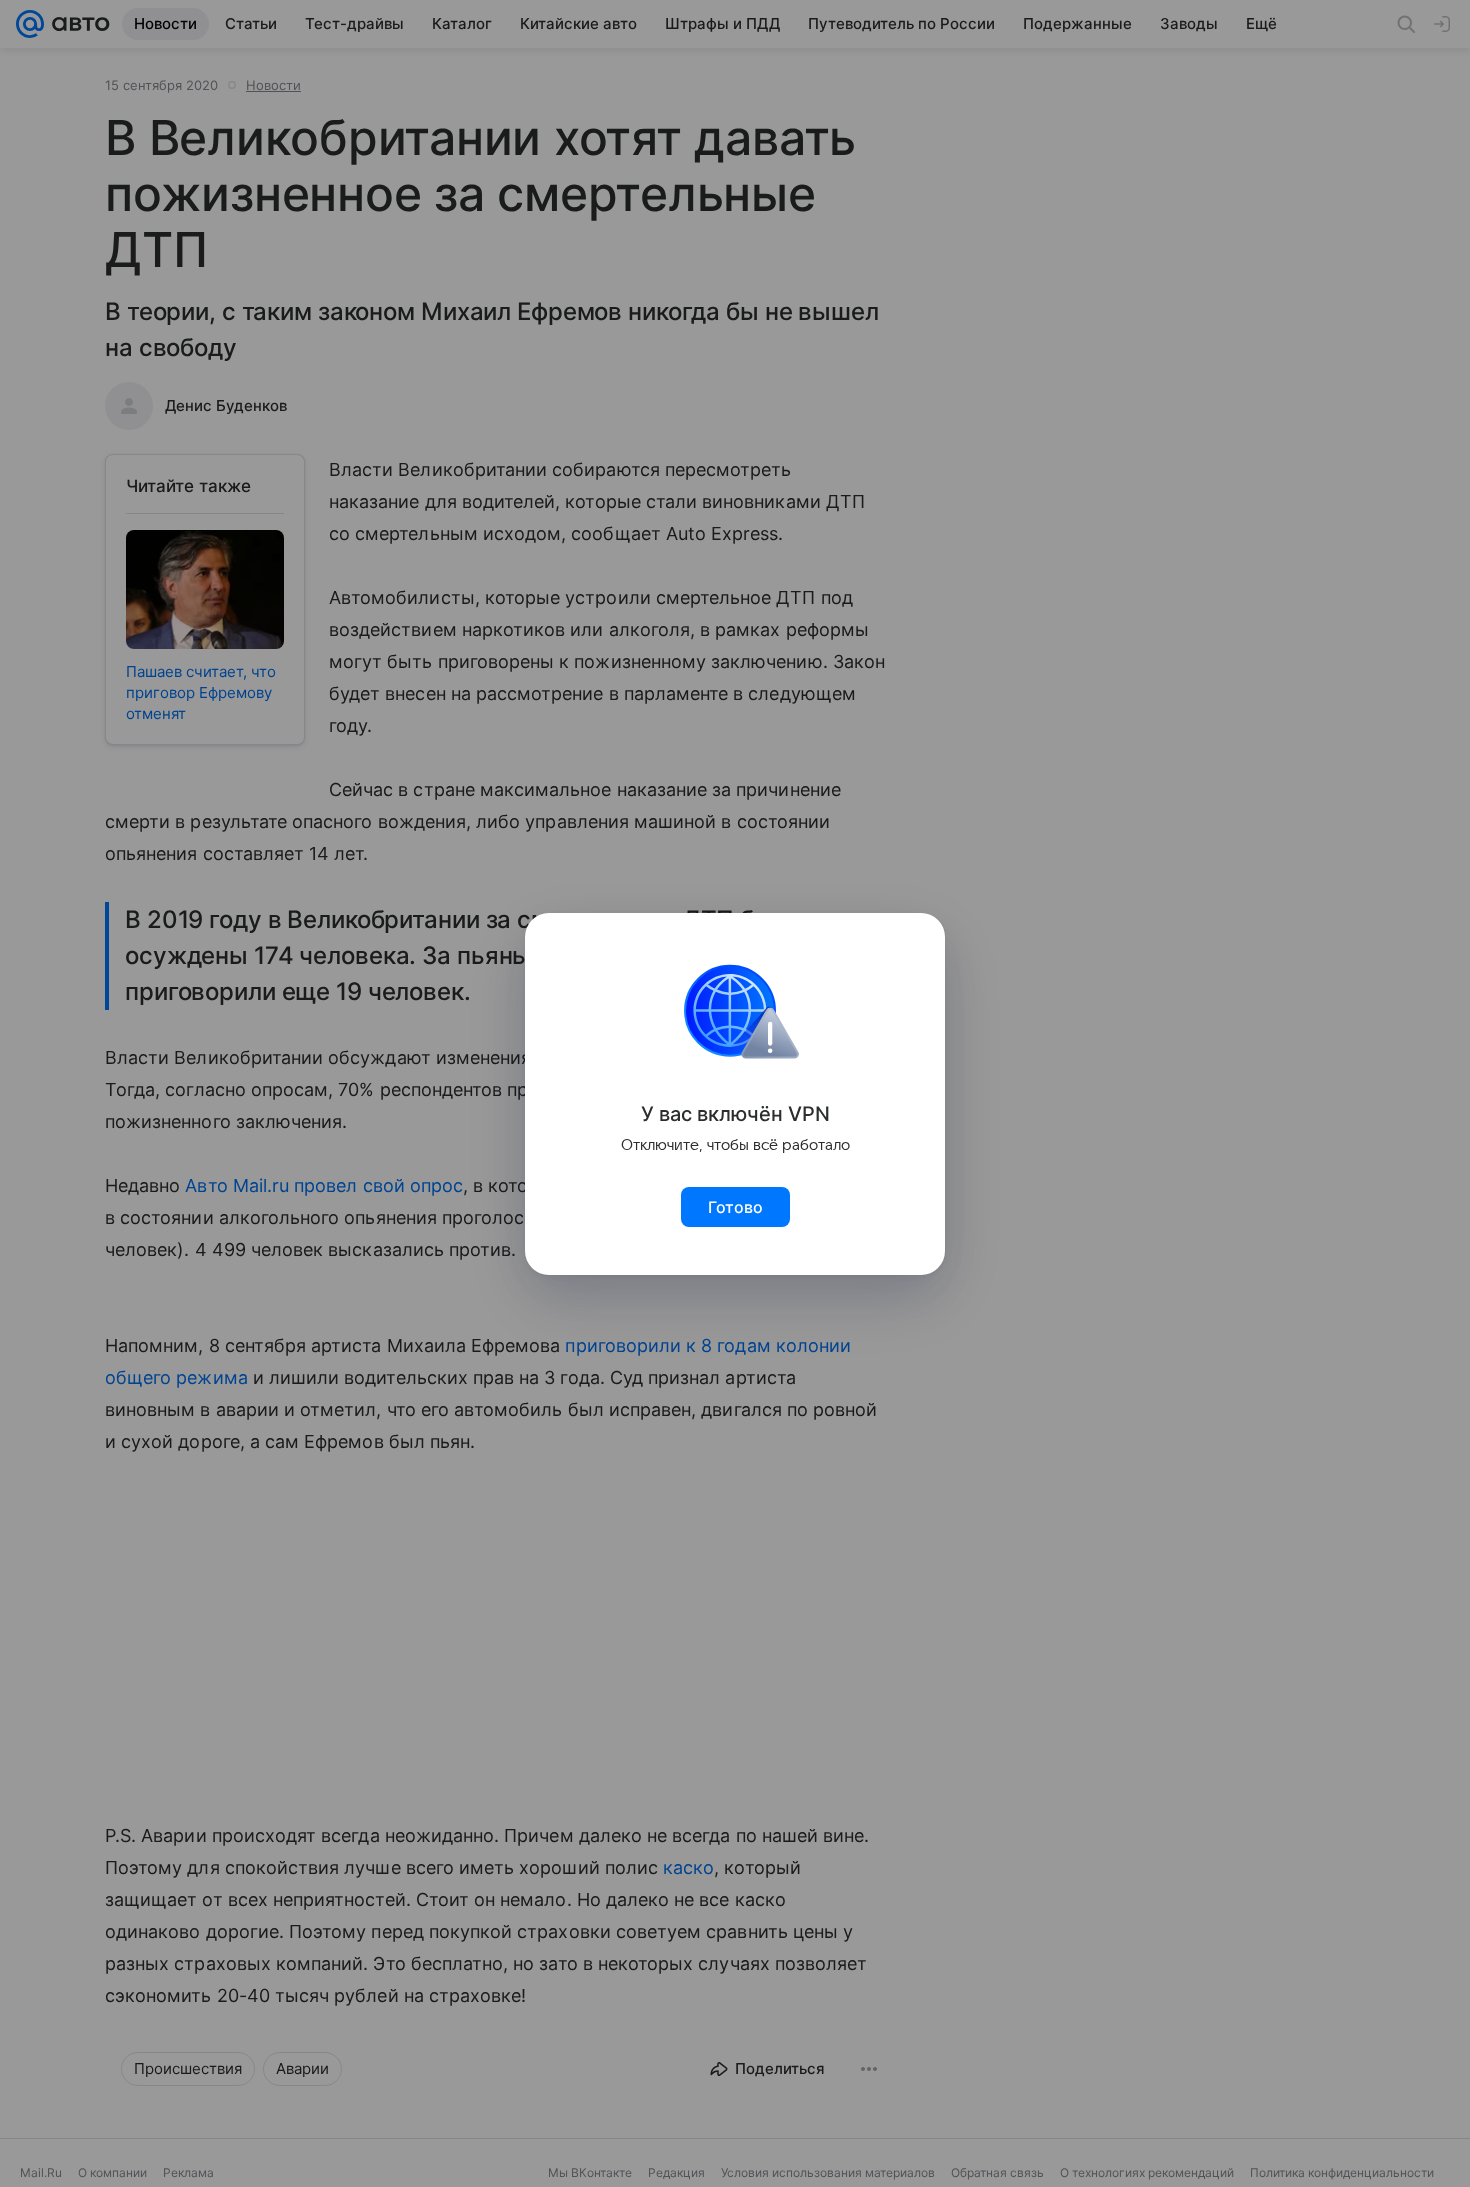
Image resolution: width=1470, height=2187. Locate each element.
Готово (735, 1207)
